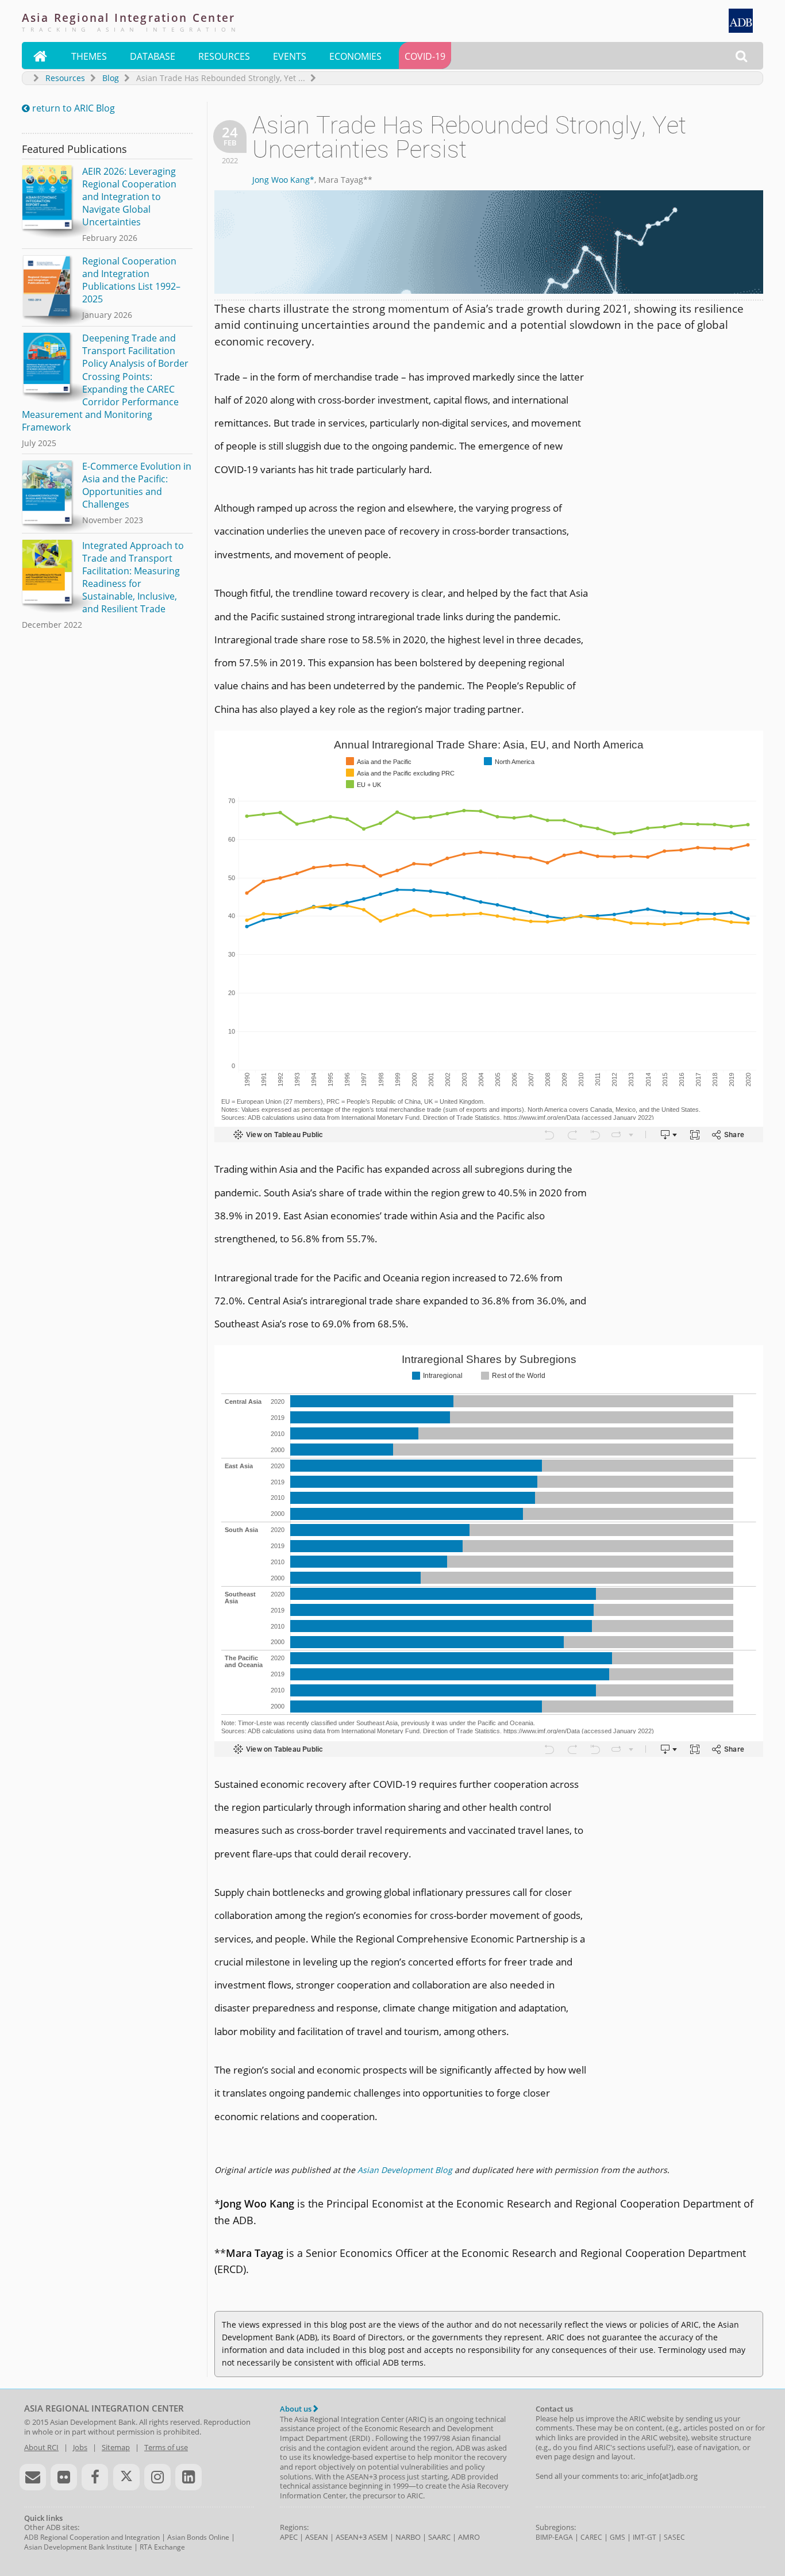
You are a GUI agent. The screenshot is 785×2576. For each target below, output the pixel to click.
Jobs (80, 2447)
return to (68, 108)
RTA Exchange (162, 2547)
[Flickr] (64, 2477)
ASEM (378, 2537)
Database (153, 56)
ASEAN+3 (351, 2537)
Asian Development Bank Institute (78, 2547)
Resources (224, 56)
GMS (617, 2537)
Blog (111, 78)
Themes (89, 56)
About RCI (41, 2447)
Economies (355, 56)
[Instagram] (157, 2477)
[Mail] (33, 2477)
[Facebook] (95, 2477)
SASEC (674, 2537)
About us (297, 2409)
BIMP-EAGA (554, 2537)
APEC (289, 2537)
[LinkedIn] (188, 2477)
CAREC (591, 2537)
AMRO (469, 2537)
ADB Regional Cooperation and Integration (92, 2537)
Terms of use (166, 2447)
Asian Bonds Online (198, 2537)
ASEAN (317, 2537)
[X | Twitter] (126, 2477)
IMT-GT (644, 2537)
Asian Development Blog (405, 2170)
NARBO (408, 2537)
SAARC (439, 2537)
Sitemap (116, 2447)
